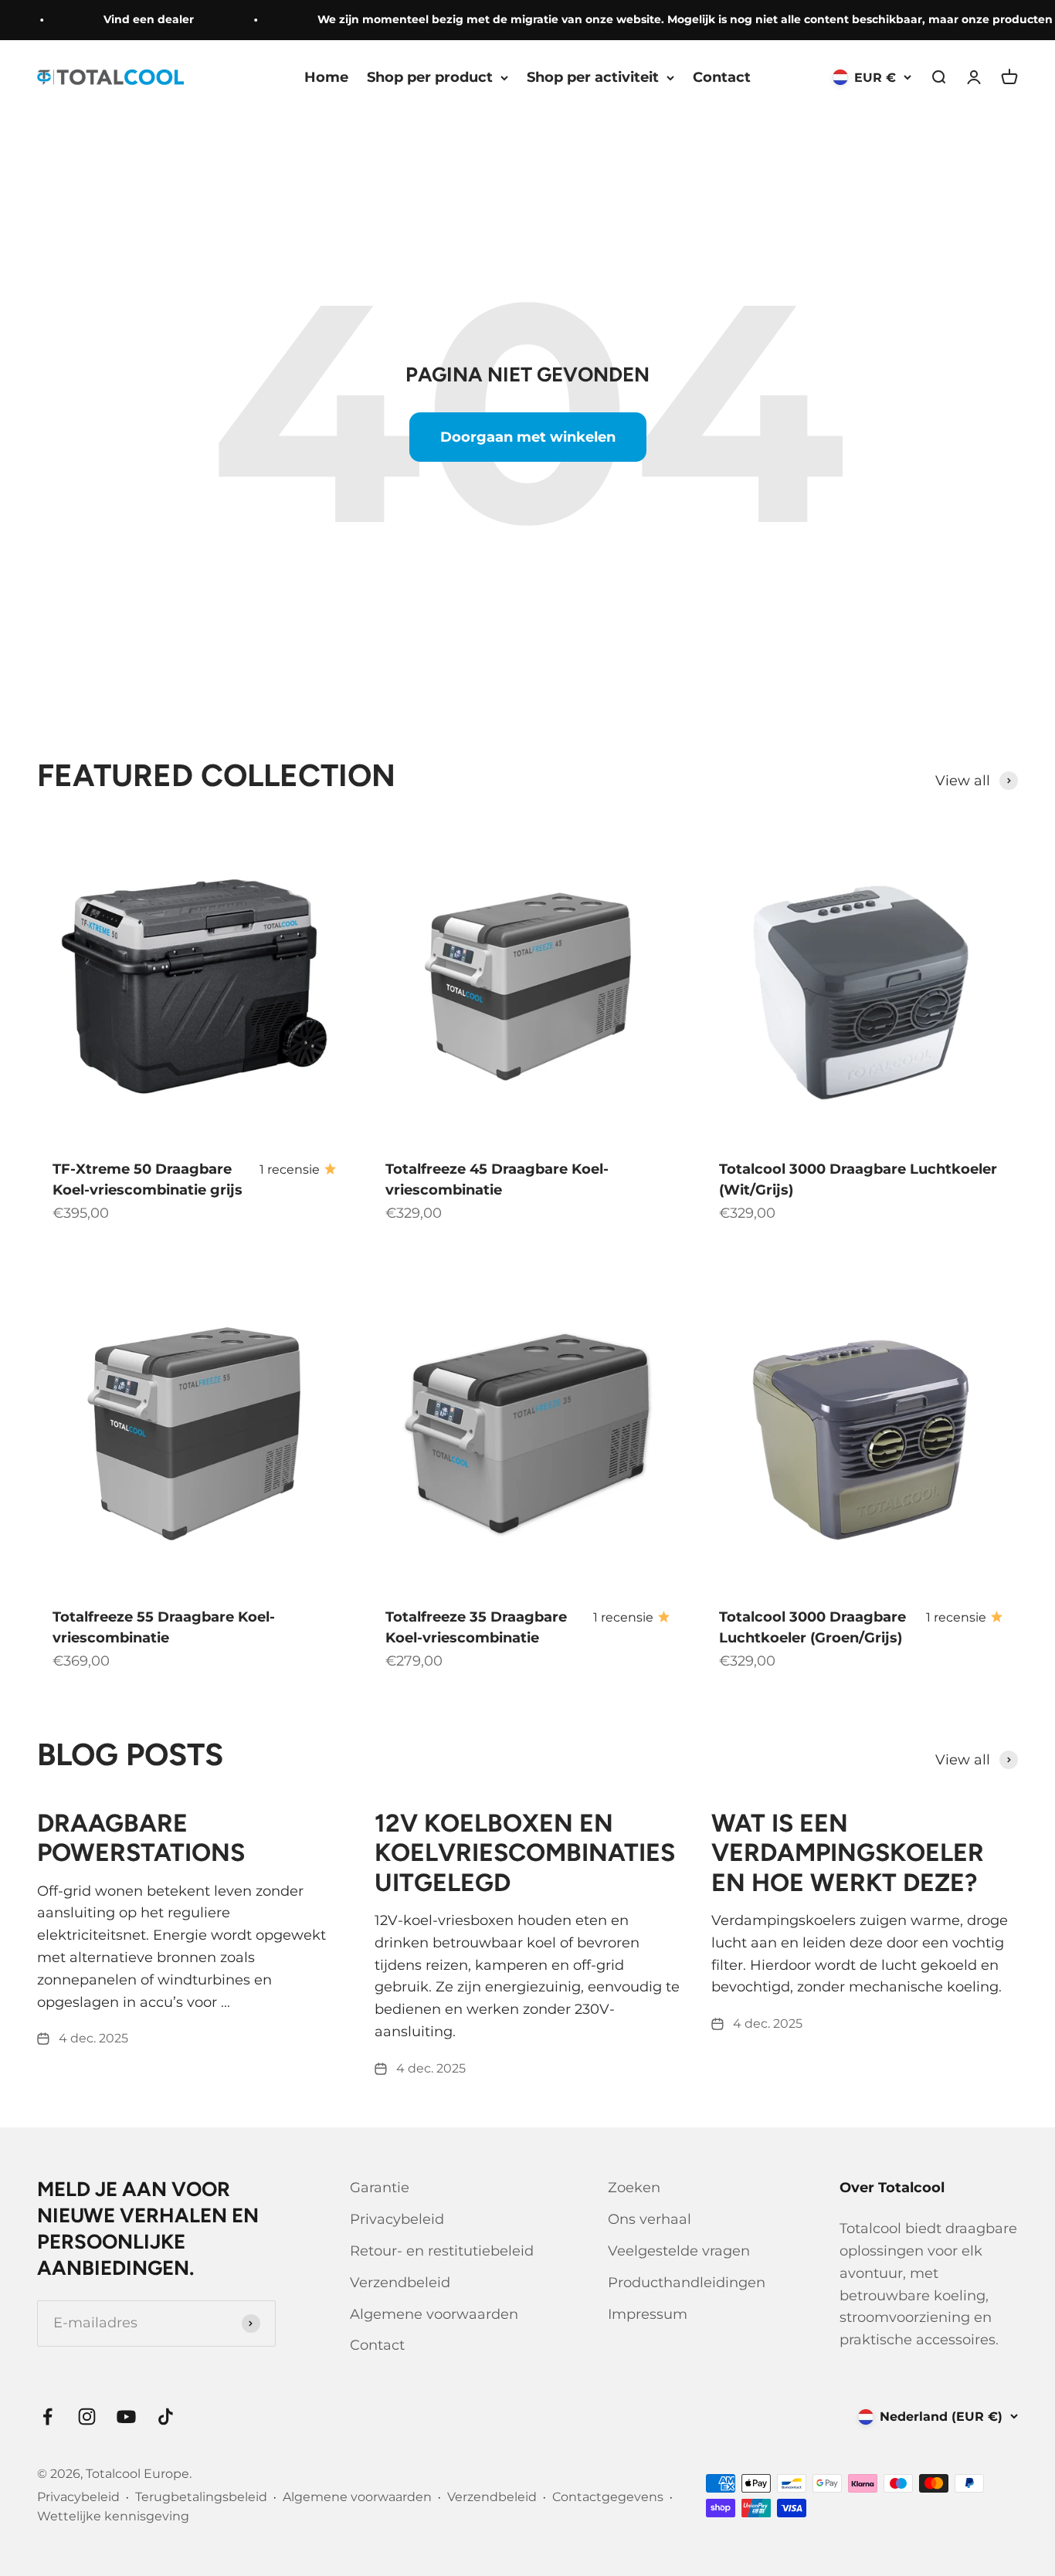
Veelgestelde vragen (679, 2251)
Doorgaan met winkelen (528, 437)
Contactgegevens (608, 2497)
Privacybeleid (397, 2219)
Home (326, 77)
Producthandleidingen (687, 2283)
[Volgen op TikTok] (166, 2417)
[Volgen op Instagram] (87, 2417)
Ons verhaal (650, 2219)
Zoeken (634, 2188)
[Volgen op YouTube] (126, 2417)
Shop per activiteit (593, 77)
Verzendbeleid (400, 2283)
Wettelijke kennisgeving (113, 2516)
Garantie (380, 2188)
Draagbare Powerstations (141, 1838)
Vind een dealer (132, 19)
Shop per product (430, 77)
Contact (722, 77)
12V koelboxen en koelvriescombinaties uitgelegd (525, 1853)
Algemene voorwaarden (434, 2314)
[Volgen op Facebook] (47, 2417)
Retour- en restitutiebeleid (442, 2251)
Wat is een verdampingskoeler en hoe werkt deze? (848, 1853)
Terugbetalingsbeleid (201, 2497)
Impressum (648, 2314)
